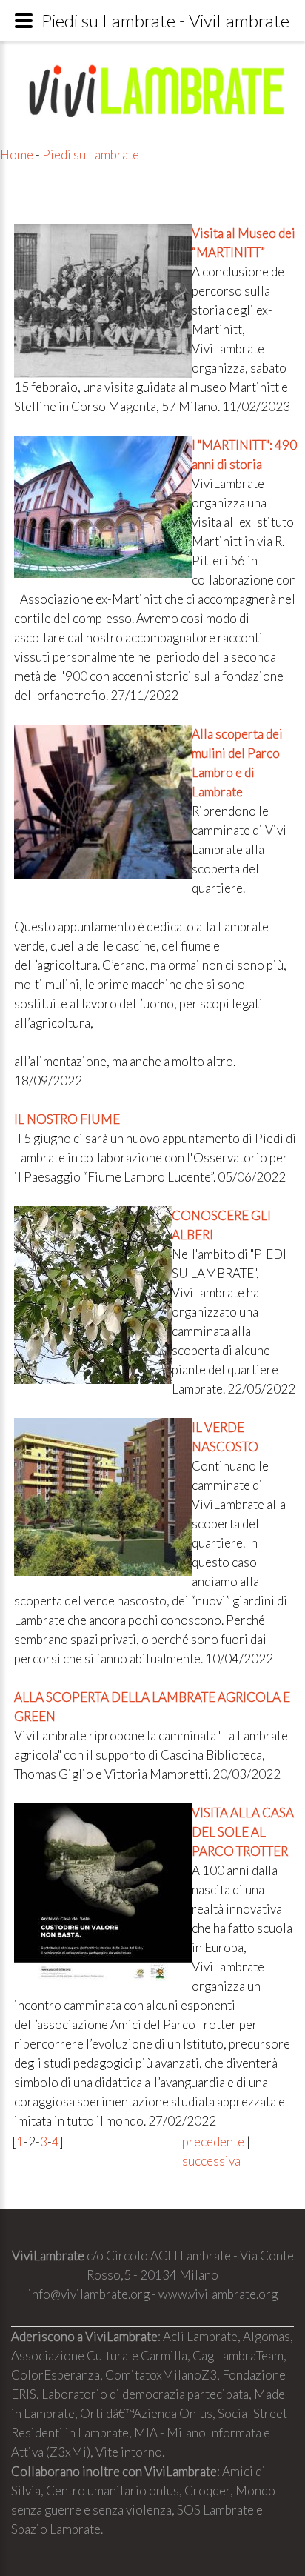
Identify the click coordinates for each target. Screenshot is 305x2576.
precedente (213, 2141)
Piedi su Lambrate (91, 154)
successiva (211, 2161)
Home (17, 154)
